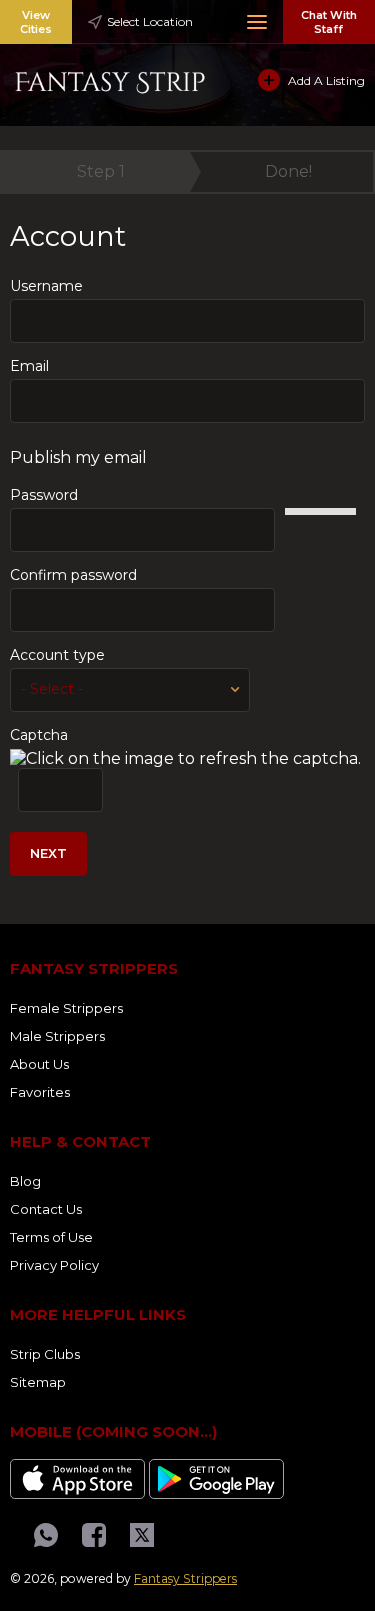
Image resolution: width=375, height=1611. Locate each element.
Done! (288, 171)
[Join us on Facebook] (94, 1535)
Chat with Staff (329, 22)
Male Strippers (57, 1036)
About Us (39, 1064)
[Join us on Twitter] (142, 1535)
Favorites (40, 1092)
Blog (25, 1181)
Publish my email (78, 457)
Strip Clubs (45, 1354)
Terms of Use (51, 1237)
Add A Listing (326, 80)
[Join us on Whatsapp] (46, 1535)
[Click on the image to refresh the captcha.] (185, 758)
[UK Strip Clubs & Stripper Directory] (110, 80)
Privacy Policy (54, 1265)
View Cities (36, 22)
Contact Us (46, 1209)
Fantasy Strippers (185, 1578)
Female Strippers (66, 1008)
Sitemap (38, 1382)
